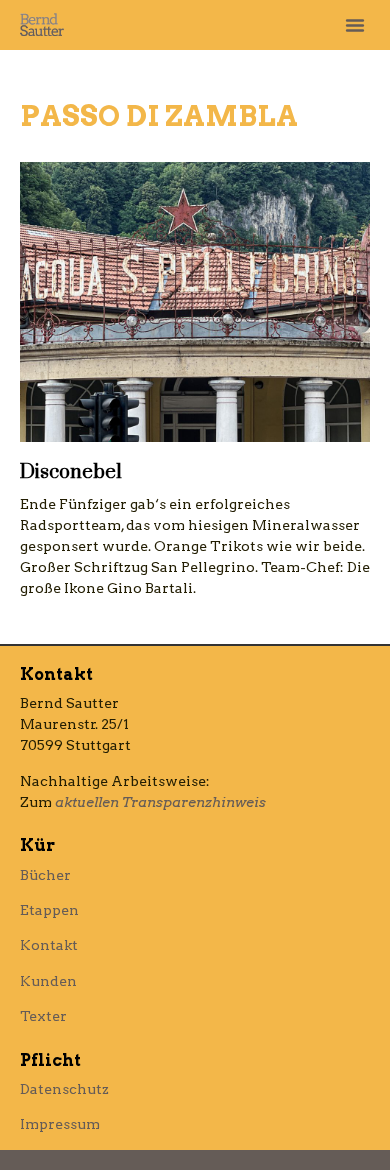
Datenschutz (64, 1089)
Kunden (48, 981)
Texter (43, 1016)
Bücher (45, 875)
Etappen (49, 910)
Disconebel (71, 472)
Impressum (60, 1124)
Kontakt (49, 945)
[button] (355, 25)
